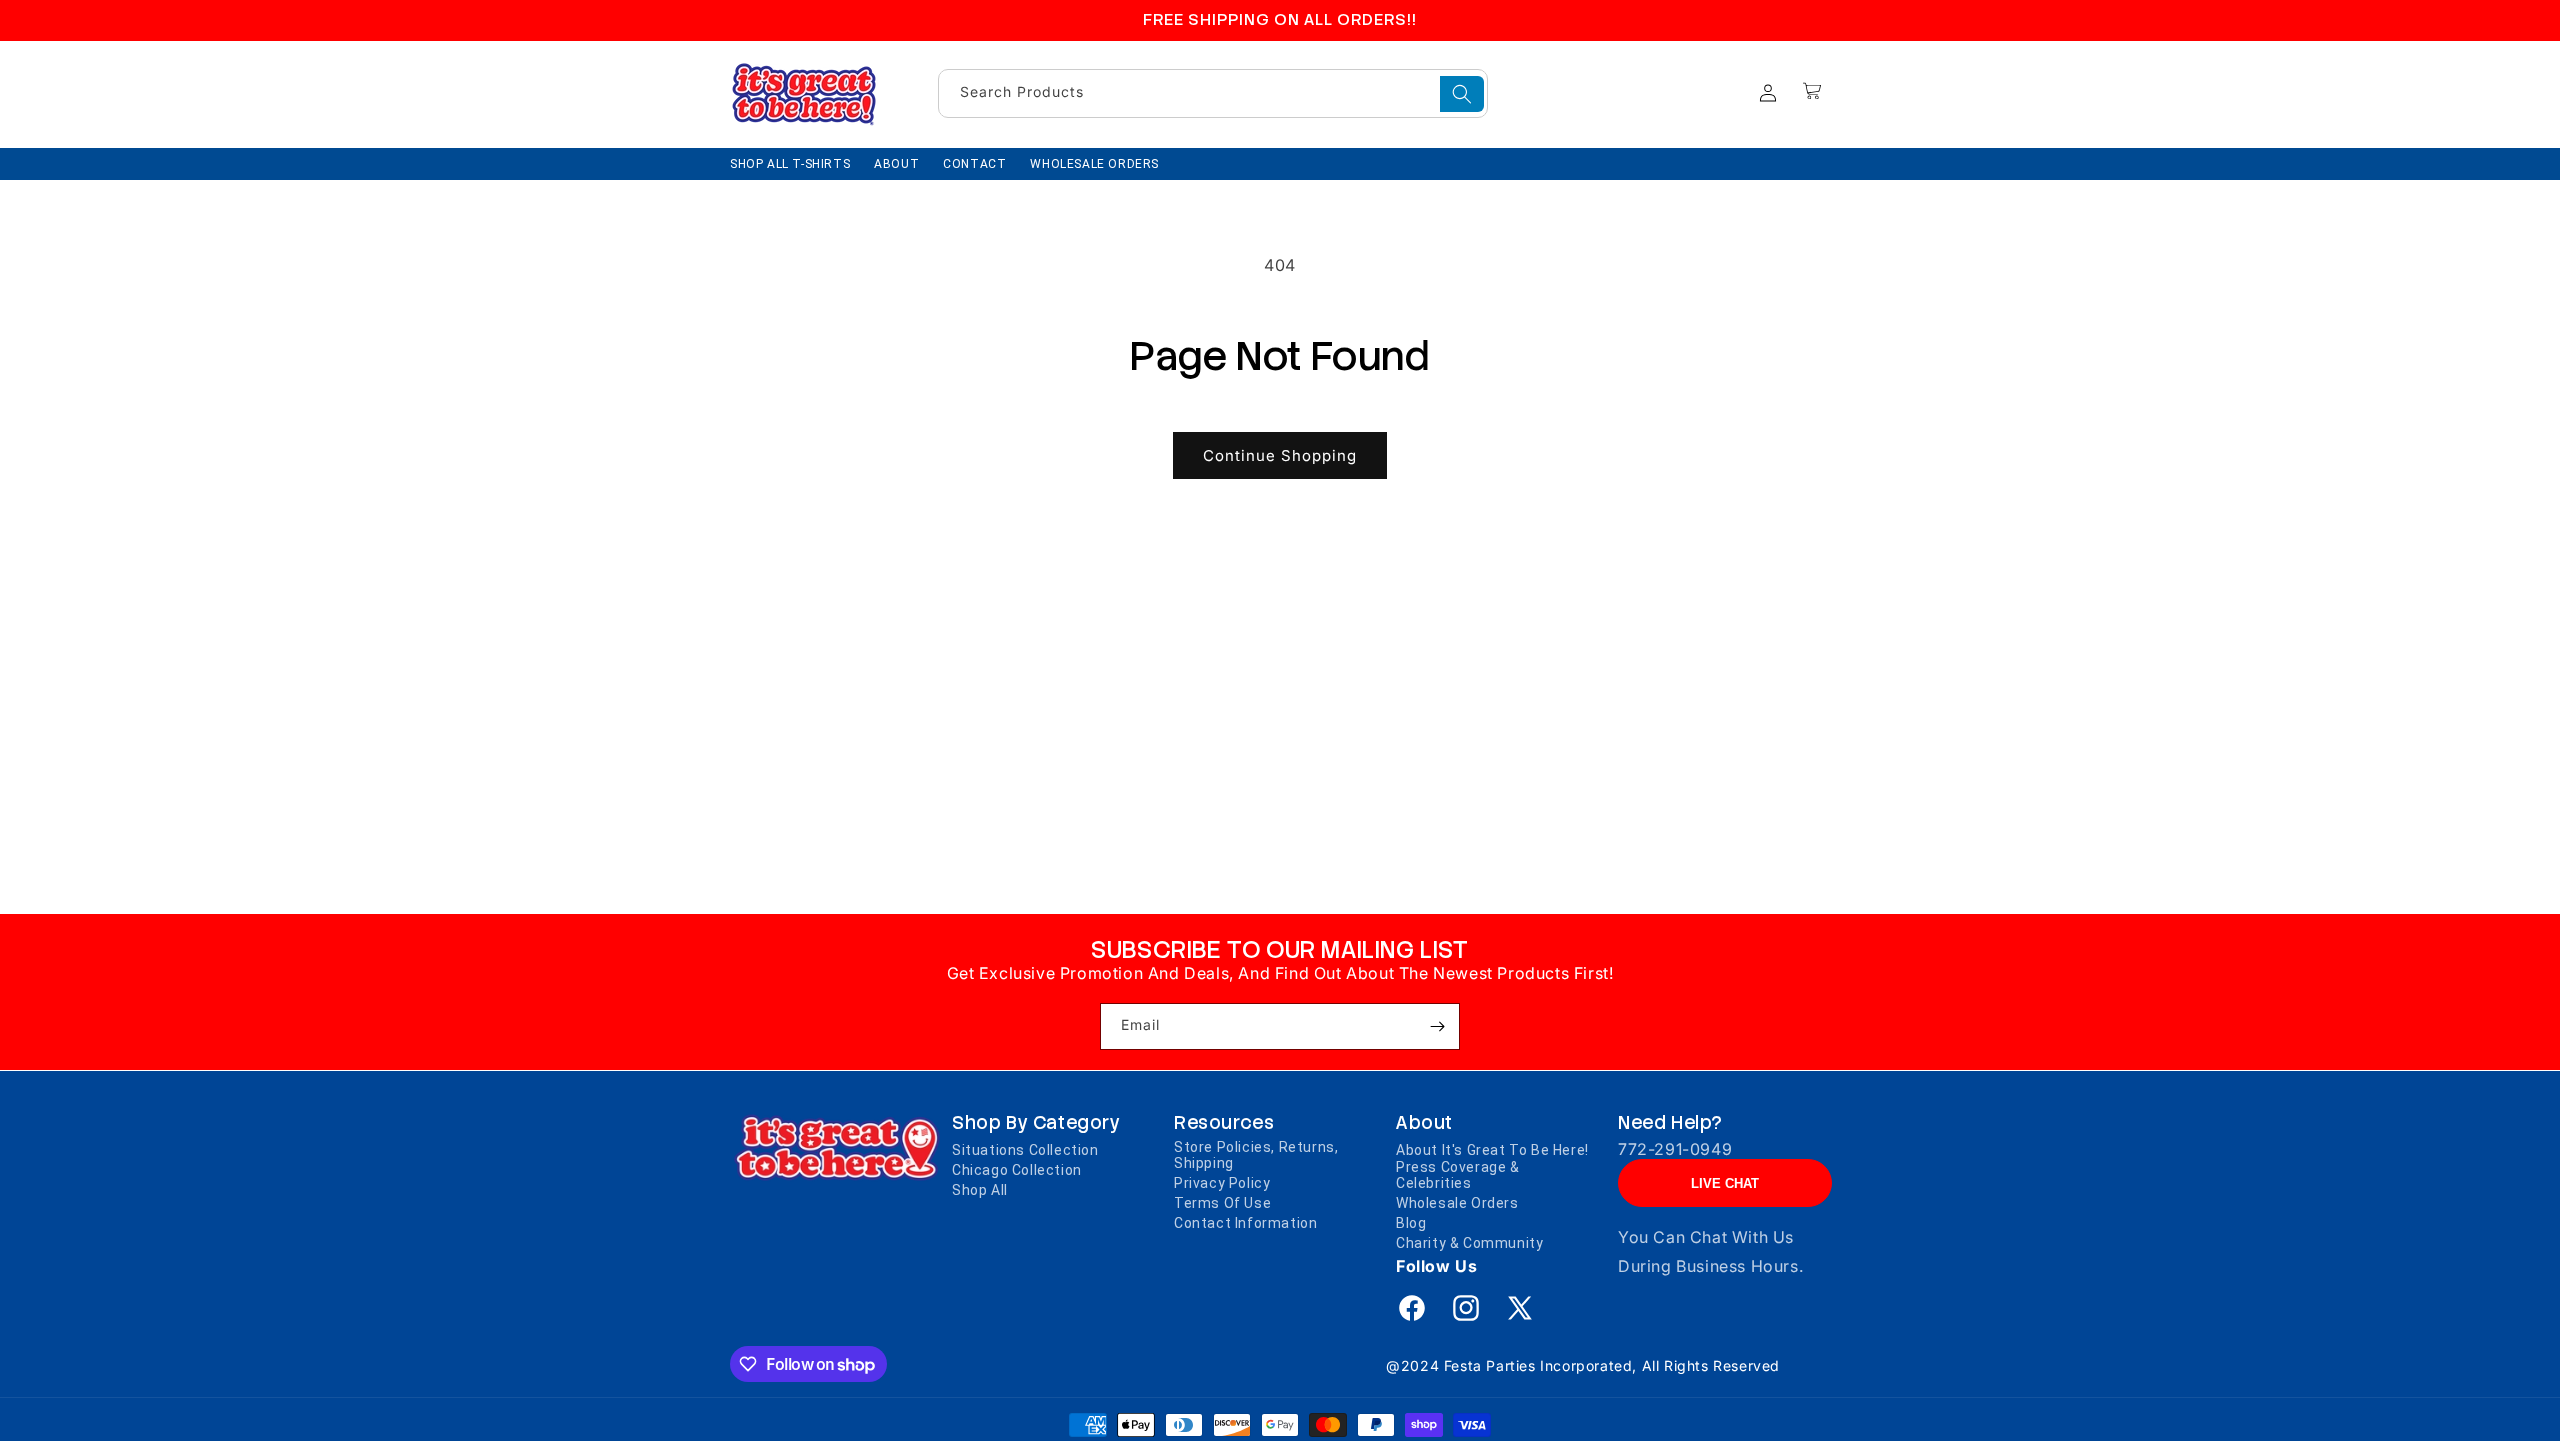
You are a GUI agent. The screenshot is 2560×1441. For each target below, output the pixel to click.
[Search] (1462, 94)
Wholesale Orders (1457, 1203)
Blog (1411, 1223)
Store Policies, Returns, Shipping (1256, 1155)
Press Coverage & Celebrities (1458, 1175)
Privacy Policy (1222, 1183)
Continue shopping (1280, 455)
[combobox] (1213, 93)
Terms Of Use (1222, 1203)
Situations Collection (1025, 1150)
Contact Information (1245, 1223)
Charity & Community (1469, 1243)
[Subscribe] (1437, 1026)
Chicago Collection (1017, 1170)
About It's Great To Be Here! (1492, 1150)
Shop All (980, 1190)
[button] (1812, 91)
